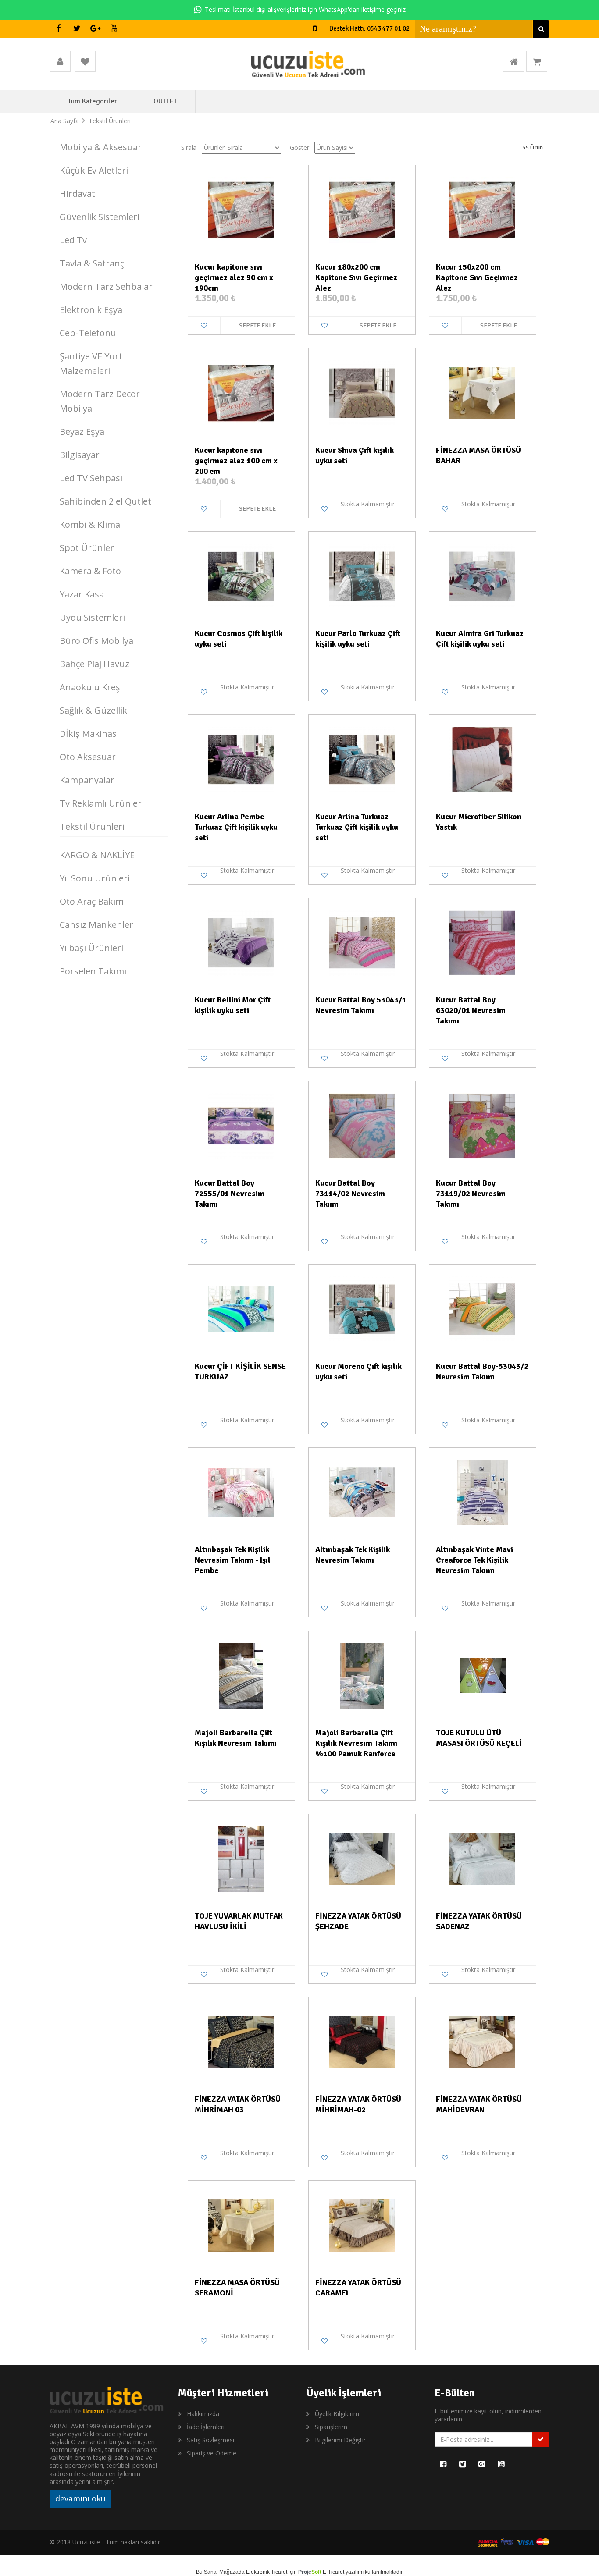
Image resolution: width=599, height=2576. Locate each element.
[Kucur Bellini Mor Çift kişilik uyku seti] (241, 942)
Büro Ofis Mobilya (96, 641)
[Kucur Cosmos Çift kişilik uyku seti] (241, 576)
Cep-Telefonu (88, 333)
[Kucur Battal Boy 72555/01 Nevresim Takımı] (241, 1125)
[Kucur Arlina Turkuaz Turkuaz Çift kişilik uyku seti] (362, 759)
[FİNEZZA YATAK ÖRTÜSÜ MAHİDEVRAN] (483, 2041)
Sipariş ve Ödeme (212, 2453)
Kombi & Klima (90, 524)
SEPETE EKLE (257, 325)
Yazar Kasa (82, 594)
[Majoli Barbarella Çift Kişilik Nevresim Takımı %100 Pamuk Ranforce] (362, 1675)
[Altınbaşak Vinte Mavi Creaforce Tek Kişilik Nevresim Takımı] (483, 1492)
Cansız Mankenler (96, 925)
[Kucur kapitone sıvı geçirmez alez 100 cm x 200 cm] (241, 392)
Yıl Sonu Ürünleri (95, 878)
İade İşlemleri (206, 2427)
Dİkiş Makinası (89, 734)
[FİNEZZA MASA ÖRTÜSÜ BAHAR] (483, 392)
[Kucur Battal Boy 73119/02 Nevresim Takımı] (483, 1125)
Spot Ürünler (87, 548)
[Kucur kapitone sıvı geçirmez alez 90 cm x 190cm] (241, 209)
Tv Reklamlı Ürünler (101, 803)
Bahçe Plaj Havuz (94, 664)
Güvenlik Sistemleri (100, 217)
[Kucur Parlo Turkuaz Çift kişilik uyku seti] (362, 576)
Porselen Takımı (93, 971)
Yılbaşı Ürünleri (91, 948)
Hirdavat (77, 194)
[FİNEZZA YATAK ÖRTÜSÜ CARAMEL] (362, 2224)
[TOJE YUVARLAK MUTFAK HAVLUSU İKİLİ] (241, 1858)
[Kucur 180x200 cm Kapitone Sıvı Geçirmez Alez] (362, 209)
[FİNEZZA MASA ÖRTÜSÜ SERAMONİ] (241, 2224)
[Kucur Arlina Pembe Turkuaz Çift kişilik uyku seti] (241, 759)
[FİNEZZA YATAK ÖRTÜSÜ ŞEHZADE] (362, 1858)
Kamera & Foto (90, 571)
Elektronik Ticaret (267, 2572)
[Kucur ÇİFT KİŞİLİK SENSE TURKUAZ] (241, 1308)
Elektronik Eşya (91, 310)
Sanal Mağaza (221, 2572)
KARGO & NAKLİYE (97, 855)
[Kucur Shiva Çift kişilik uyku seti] (362, 392)
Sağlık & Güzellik (93, 710)
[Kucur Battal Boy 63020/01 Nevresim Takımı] (483, 942)
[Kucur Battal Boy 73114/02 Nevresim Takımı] (362, 1125)
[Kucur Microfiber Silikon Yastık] (483, 759)
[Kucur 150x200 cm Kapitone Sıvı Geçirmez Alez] (483, 209)
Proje (310, 2572)
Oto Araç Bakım (92, 901)
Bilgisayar (80, 455)
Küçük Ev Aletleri (94, 170)
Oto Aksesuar (88, 757)
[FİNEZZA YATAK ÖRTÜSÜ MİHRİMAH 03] (241, 2041)
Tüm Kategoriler (93, 101)
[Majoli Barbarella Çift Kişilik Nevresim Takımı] (241, 1675)
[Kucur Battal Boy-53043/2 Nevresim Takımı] (483, 1308)
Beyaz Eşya (82, 432)
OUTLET (165, 101)
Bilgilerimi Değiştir (340, 2440)
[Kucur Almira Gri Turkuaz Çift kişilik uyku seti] (483, 576)
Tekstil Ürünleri (92, 826)
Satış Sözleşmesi (210, 2440)
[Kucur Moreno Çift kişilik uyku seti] (362, 1308)
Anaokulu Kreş (90, 687)
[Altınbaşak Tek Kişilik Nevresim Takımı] (362, 1492)
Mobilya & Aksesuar (101, 147)
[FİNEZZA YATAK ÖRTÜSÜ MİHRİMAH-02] (362, 2041)
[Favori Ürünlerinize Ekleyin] (204, 326)
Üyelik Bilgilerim (337, 2414)
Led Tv (73, 240)
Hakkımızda (203, 2414)
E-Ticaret (333, 2572)
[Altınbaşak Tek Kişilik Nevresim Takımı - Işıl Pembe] (241, 1492)
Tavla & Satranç (92, 263)
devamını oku (80, 2498)
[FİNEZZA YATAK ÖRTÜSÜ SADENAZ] (483, 1858)
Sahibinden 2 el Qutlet (105, 501)
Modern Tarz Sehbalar (106, 286)
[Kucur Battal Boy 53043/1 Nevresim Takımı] (362, 942)
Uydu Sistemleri (92, 617)
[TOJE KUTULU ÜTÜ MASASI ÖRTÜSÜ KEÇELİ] (483, 1675)
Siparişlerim (331, 2427)
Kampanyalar (87, 780)
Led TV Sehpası (91, 478)
